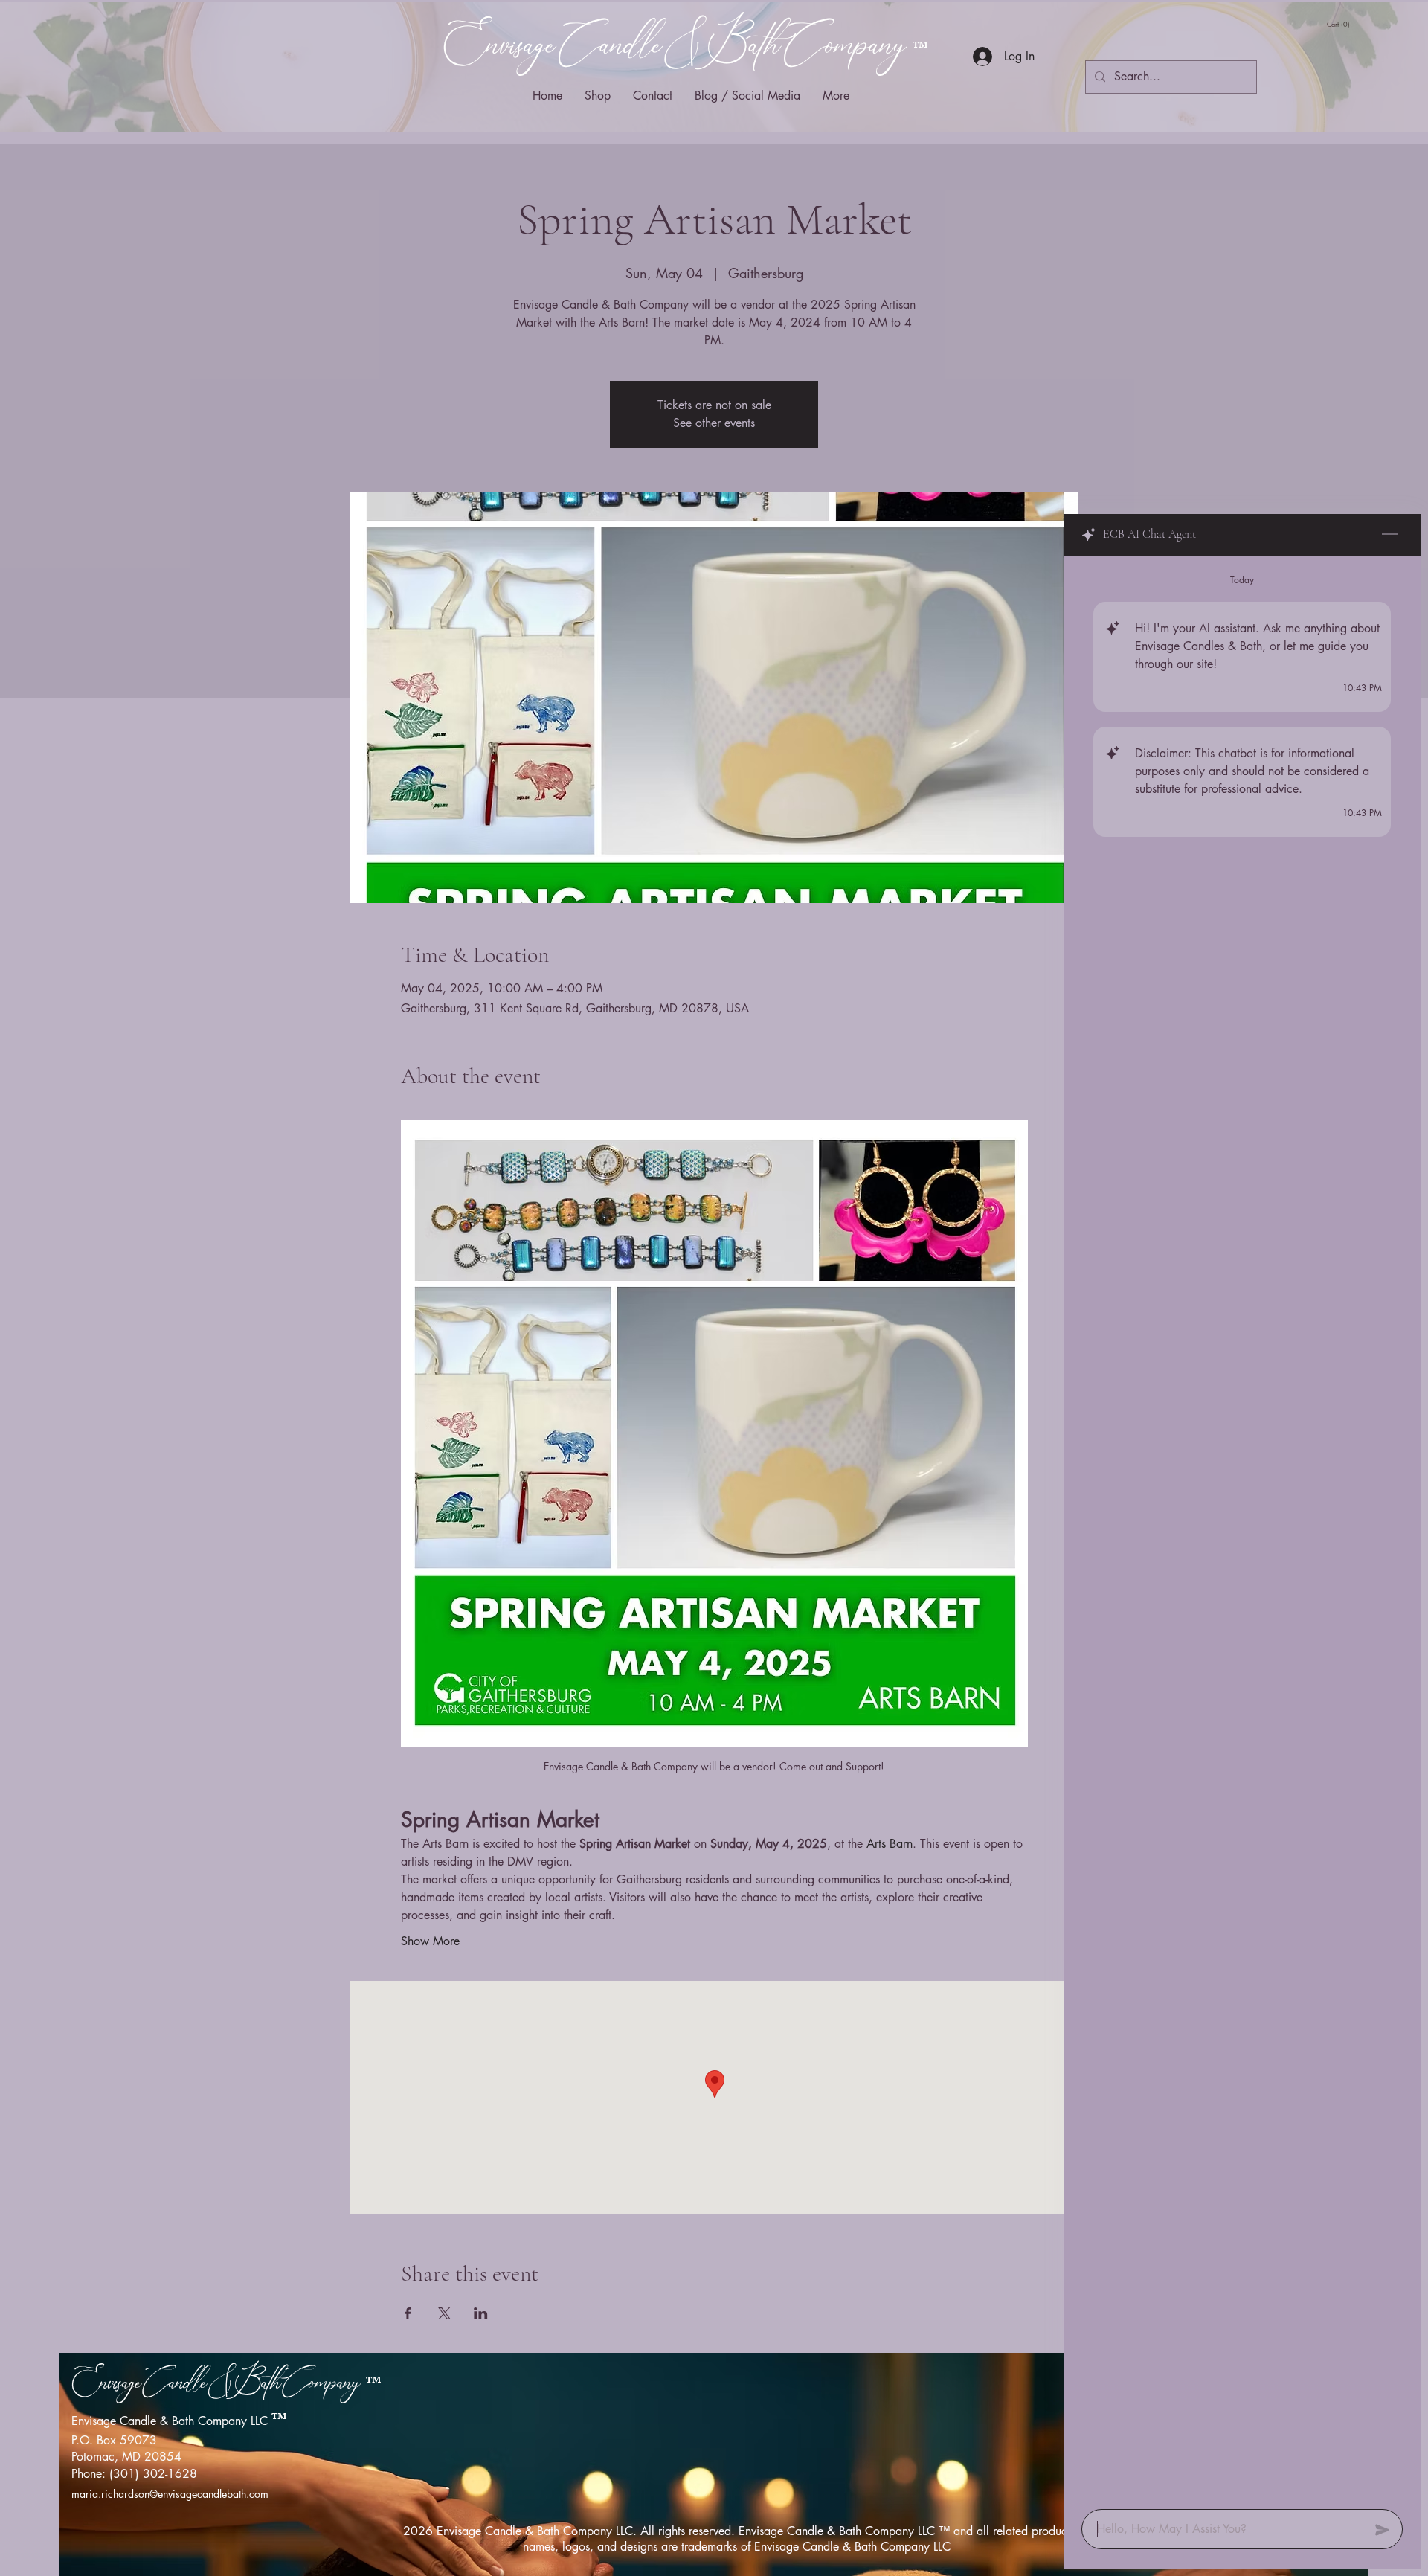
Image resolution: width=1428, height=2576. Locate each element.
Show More (430, 1941)
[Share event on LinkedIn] (481, 2313)
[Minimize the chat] (1390, 535)
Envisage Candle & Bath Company (678, 46)
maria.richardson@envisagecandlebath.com (170, 2494)
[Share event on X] (444, 2313)
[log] (1242, 1528)
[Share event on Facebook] (408, 2313)
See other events (714, 423)
